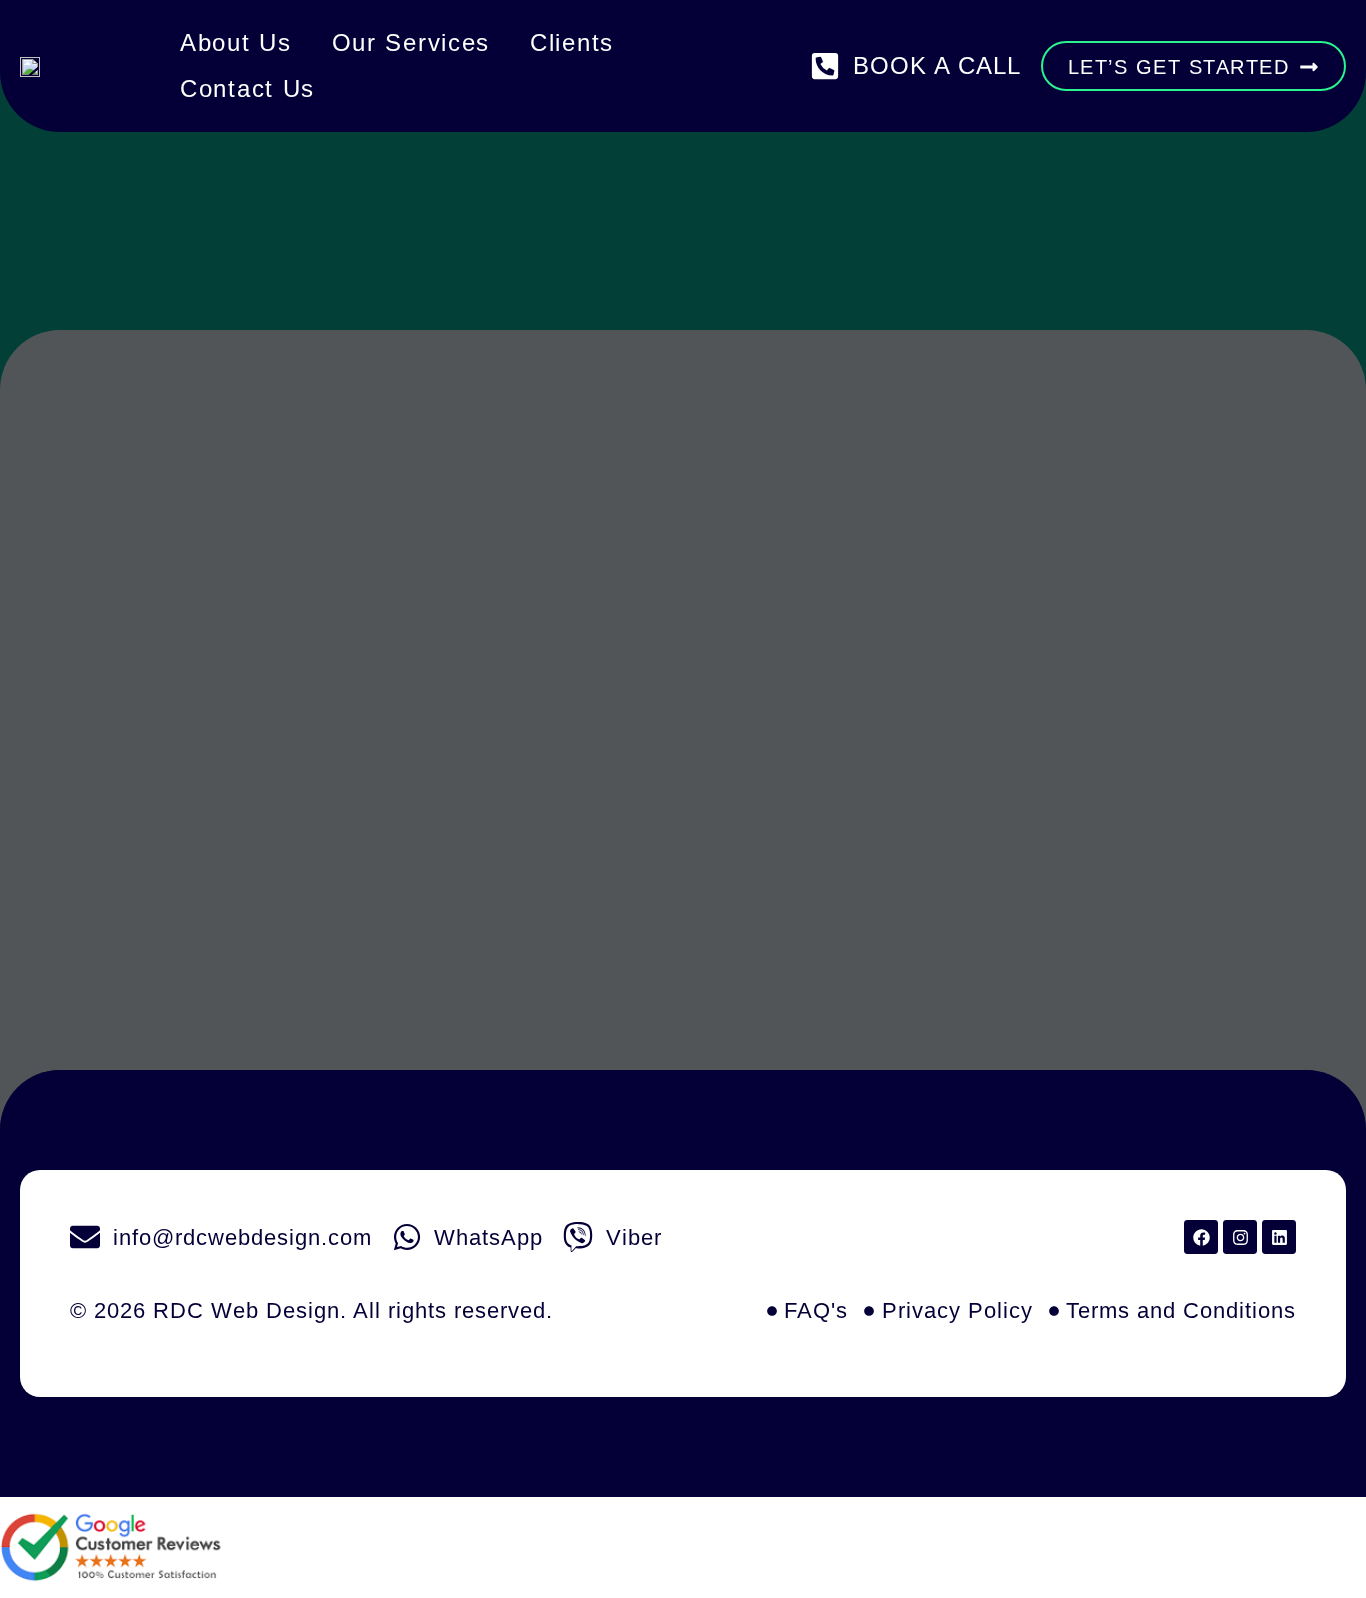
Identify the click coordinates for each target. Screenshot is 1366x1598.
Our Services (411, 42)
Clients (572, 42)
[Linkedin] (1279, 1237)
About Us (236, 42)
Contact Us (247, 88)
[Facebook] (1201, 1237)
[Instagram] (1240, 1237)
